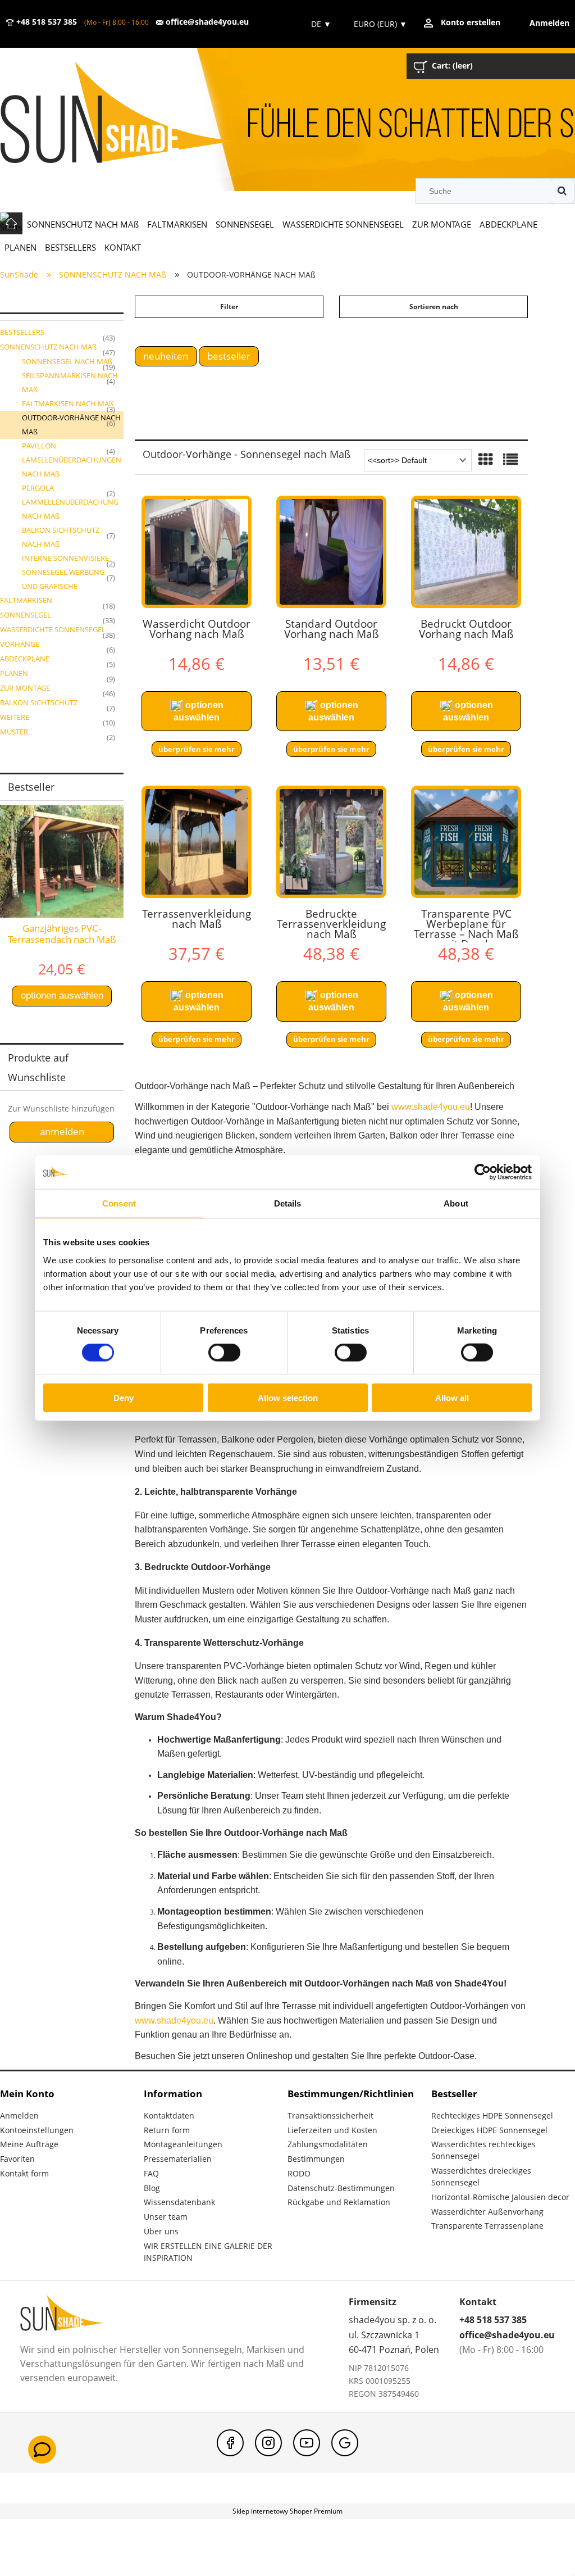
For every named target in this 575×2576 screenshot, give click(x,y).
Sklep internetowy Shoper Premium (287, 2511)
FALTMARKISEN (26, 600)
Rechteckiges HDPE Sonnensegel (492, 2115)
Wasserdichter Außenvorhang (487, 2212)
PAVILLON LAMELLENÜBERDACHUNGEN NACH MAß (72, 460)
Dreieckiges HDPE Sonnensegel (489, 2130)
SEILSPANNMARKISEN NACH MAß (70, 382)
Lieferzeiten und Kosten (332, 2130)
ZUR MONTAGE (25, 688)
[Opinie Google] (345, 2443)
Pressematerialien (178, 2159)
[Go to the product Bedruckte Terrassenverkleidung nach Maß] (331, 842)
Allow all (452, 1397)
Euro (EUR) (380, 24)
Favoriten (17, 2159)
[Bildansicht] (486, 460)
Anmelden (19, 2115)
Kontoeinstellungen (37, 2130)
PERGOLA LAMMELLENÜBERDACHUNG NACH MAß (70, 502)
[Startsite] (134, 114)
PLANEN (14, 673)
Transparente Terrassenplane (487, 2226)
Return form (167, 2130)
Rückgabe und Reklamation (339, 2202)
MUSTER (14, 732)
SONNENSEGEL (26, 615)
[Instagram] (268, 2443)
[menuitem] (83, 224)
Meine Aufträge (29, 2144)
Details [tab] (288, 1203)
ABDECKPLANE (25, 659)
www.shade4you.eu (431, 1107)
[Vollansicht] (510, 460)
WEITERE (15, 717)
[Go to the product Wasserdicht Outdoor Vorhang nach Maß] (197, 552)
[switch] (224, 1353)
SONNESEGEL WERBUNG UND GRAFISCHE (63, 579)
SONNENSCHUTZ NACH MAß (48, 347)
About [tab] (456, 1203)
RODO (299, 2173)
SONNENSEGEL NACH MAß (67, 361)
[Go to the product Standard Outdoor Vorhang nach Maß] (331, 552)
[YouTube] (307, 2443)
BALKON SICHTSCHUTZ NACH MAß (61, 537)
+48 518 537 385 (45, 22)
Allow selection (288, 1397)
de (320, 24)
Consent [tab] (119, 1203)
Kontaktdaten (169, 2115)
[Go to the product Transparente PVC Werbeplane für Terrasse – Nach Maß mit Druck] (466, 842)
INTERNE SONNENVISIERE (65, 558)
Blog (152, 2188)
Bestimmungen (316, 2159)
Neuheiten (166, 356)
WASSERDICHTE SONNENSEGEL (53, 629)
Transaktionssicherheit (330, 2115)
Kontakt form (24, 2173)
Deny (124, 1397)
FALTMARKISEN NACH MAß (68, 403)
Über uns (161, 2231)
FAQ (151, 2173)
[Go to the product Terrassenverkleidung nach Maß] (197, 842)
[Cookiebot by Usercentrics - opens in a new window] (483, 1172)
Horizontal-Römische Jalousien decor (500, 2197)
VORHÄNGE (20, 644)
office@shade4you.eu (206, 22)
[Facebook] (230, 2443)
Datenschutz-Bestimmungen (341, 2188)
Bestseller (229, 356)
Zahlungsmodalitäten (328, 2144)
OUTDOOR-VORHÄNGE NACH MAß (71, 425)
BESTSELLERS (22, 332)
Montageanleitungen (183, 2144)
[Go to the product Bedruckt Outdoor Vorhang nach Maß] (466, 552)
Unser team (166, 2217)
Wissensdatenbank (179, 2202)
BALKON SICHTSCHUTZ (39, 702)
